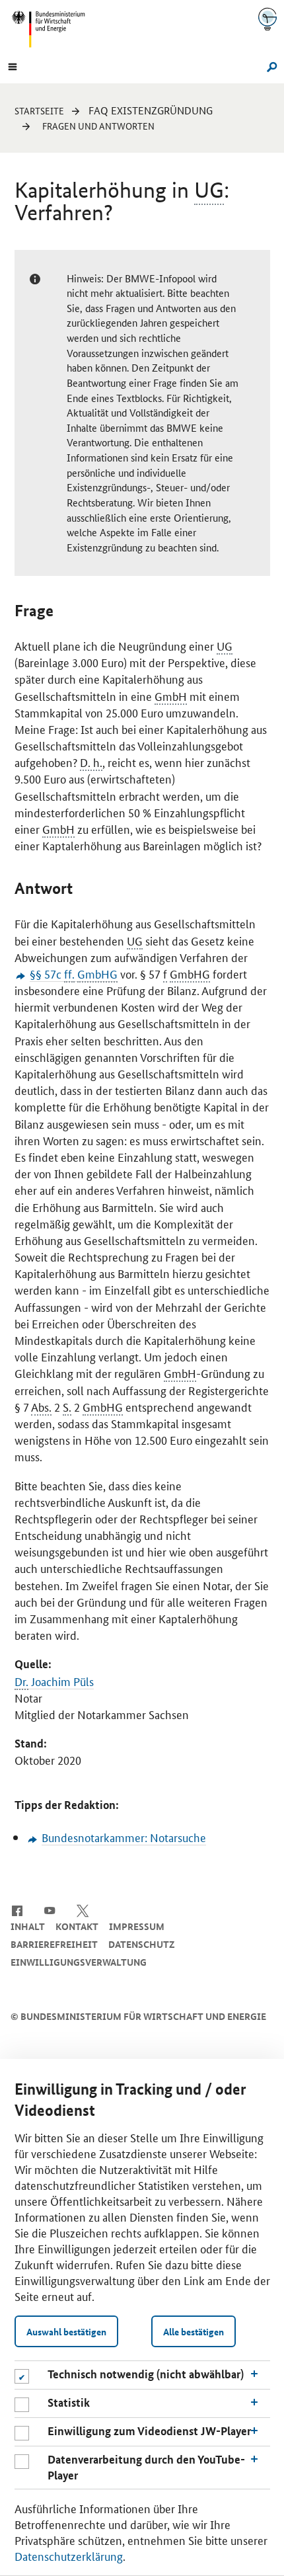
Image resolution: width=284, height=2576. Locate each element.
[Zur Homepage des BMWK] (53, 29)
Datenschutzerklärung (69, 2556)
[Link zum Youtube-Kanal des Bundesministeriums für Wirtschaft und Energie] (50, 1910)
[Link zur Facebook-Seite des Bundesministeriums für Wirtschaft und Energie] (17, 1910)
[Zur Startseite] (267, 19)
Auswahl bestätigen (66, 2331)
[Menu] (13, 65)
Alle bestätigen (194, 2331)
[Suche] (270, 65)
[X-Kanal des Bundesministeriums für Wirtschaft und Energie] (83, 1910)
